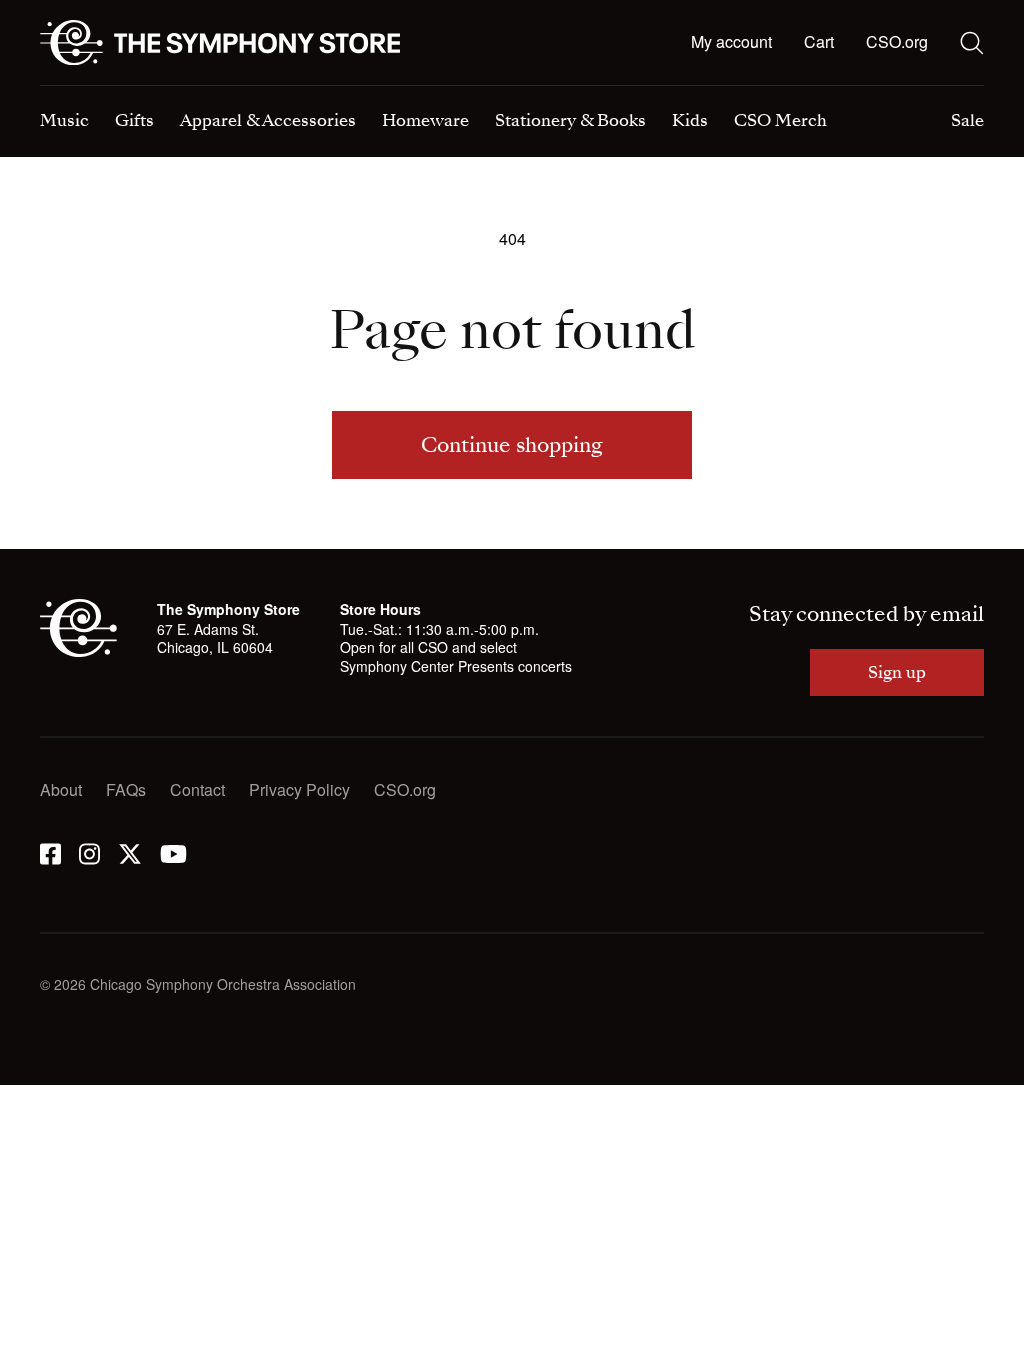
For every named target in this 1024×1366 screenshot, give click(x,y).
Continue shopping (512, 445)
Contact (197, 789)
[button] (819, 43)
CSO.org (897, 41)
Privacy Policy (299, 789)
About (61, 789)
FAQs (126, 789)
